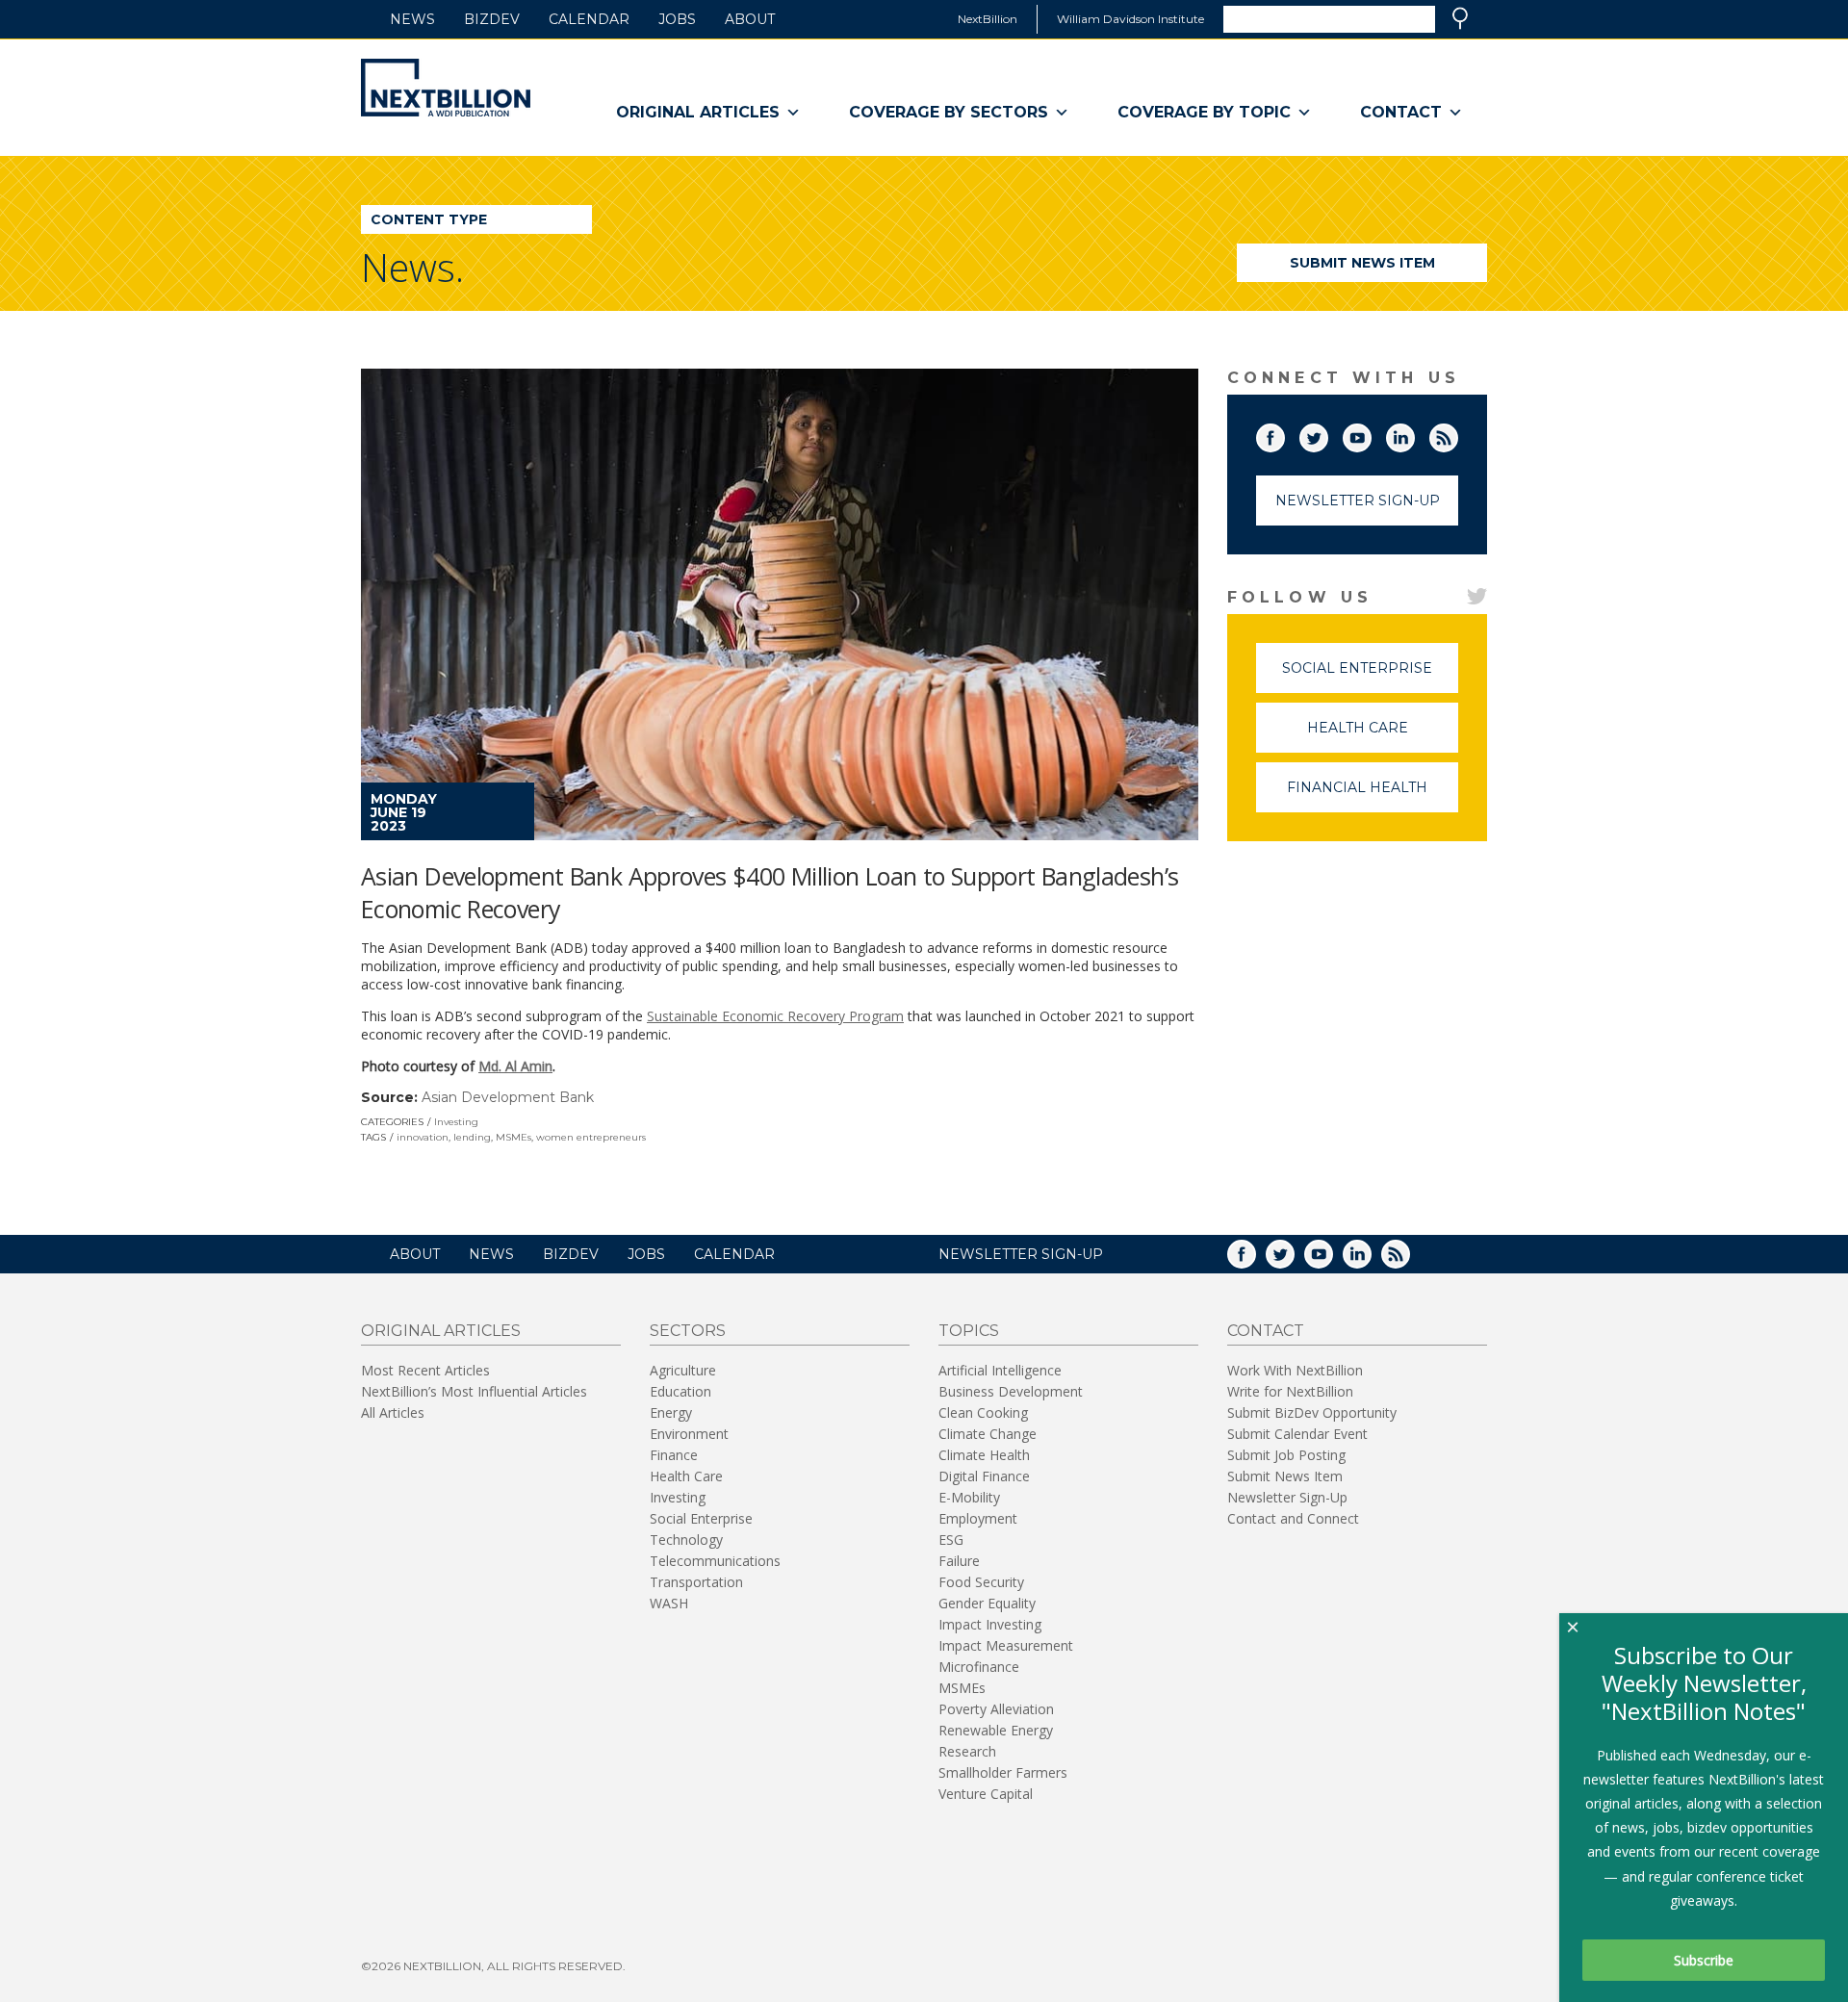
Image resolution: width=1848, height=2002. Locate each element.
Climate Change (988, 1434)
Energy (671, 1412)
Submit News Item (1362, 263)
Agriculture (683, 1370)
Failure (959, 1561)
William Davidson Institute (1130, 19)
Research (967, 1751)
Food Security (981, 1582)
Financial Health (1373, 796)
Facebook (1284, 434)
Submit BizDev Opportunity (1312, 1412)
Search (1460, 18)
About (750, 19)
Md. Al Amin (515, 1066)
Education (680, 1391)
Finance (674, 1455)
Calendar (589, 19)
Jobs (677, 19)
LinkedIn (1414, 434)
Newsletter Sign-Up (1358, 500)
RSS (1457, 434)
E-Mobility (969, 1497)
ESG (951, 1540)
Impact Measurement (1006, 1645)
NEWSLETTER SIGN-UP (1021, 1254)
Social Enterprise (1370, 676)
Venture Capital (986, 1794)
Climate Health (984, 1455)
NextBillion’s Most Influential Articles (474, 1391)
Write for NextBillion (1290, 1391)
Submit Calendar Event (1297, 1434)
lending (472, 1137)
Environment (689, 1434)
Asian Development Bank (508, 1097)
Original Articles (698, 112)
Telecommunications (715, 1561)
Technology (686, 1540)
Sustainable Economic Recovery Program (775, 1016)
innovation (423, 1137)
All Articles (393, 1412)
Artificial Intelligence (1000, 1370)
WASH (669, 1603)
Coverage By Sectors (949, 112)
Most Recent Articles (425, 1370)
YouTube (1371, 434)
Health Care (1383, 736)
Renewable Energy (996, 1730)
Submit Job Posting (1286, 1455)
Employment (978, 1518)
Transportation (696, 1582)
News (412, 19)
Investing (456, 1122)
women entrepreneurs (591, 1137)
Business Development (1011, 1391)
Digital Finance (984, 1476)
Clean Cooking (983, 1412)
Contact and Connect (1293, 1518)
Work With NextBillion (1295, 1370)
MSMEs (513, 1137)
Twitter (1327, 434)
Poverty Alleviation (996, 1709)
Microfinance (979, 1667)
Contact (1401, 112)
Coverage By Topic (1204, 112)
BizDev (492, 19)
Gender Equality (987, 1603)
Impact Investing (990, 1624)
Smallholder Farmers (1003, 1772)
